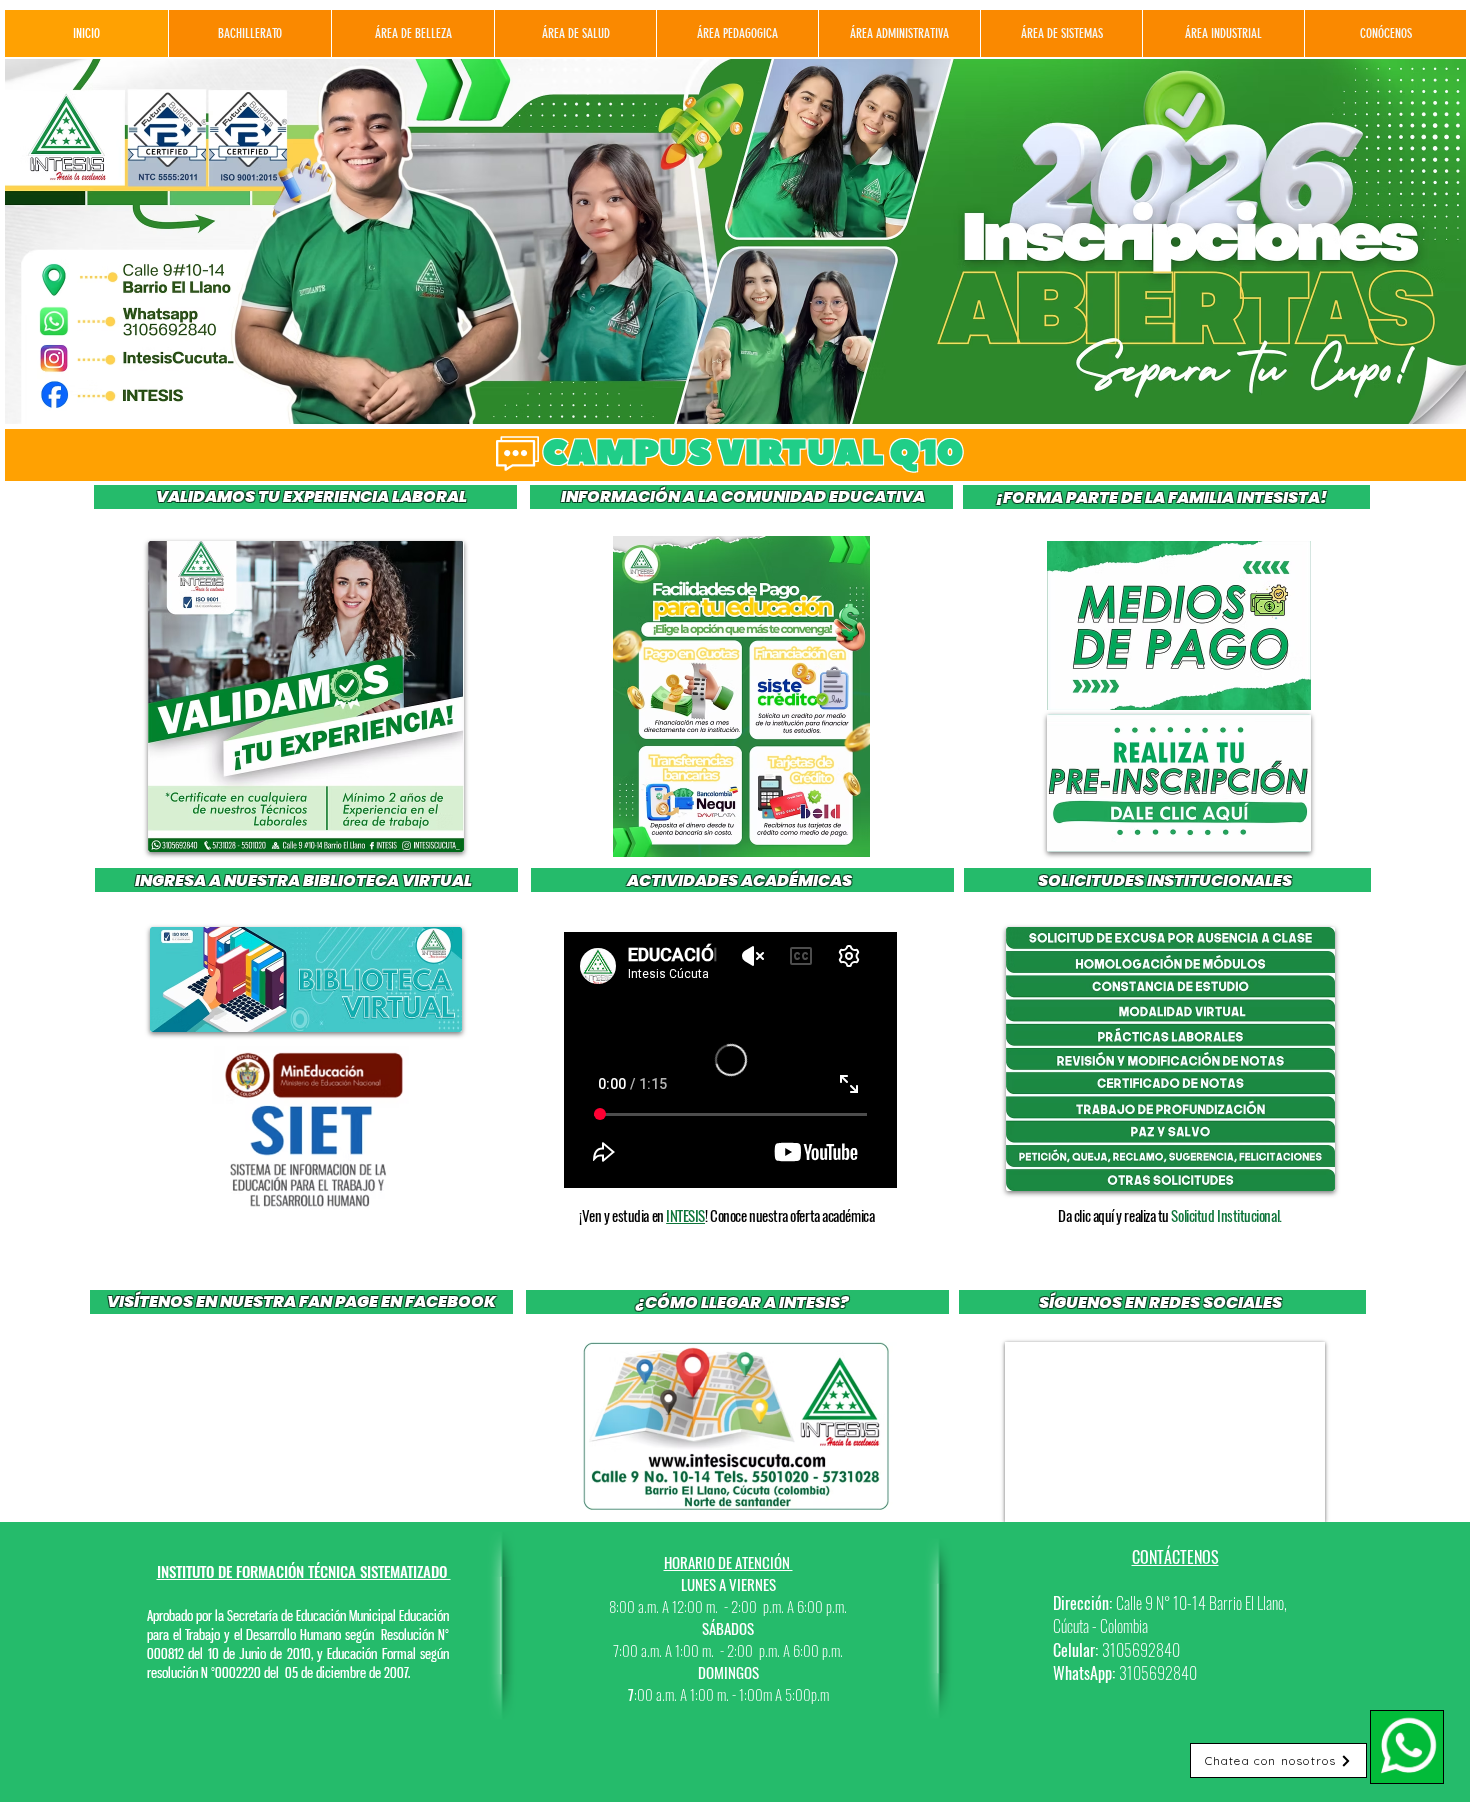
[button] (741, 696)
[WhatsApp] (1407, 1747)
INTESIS (685, 1215)
